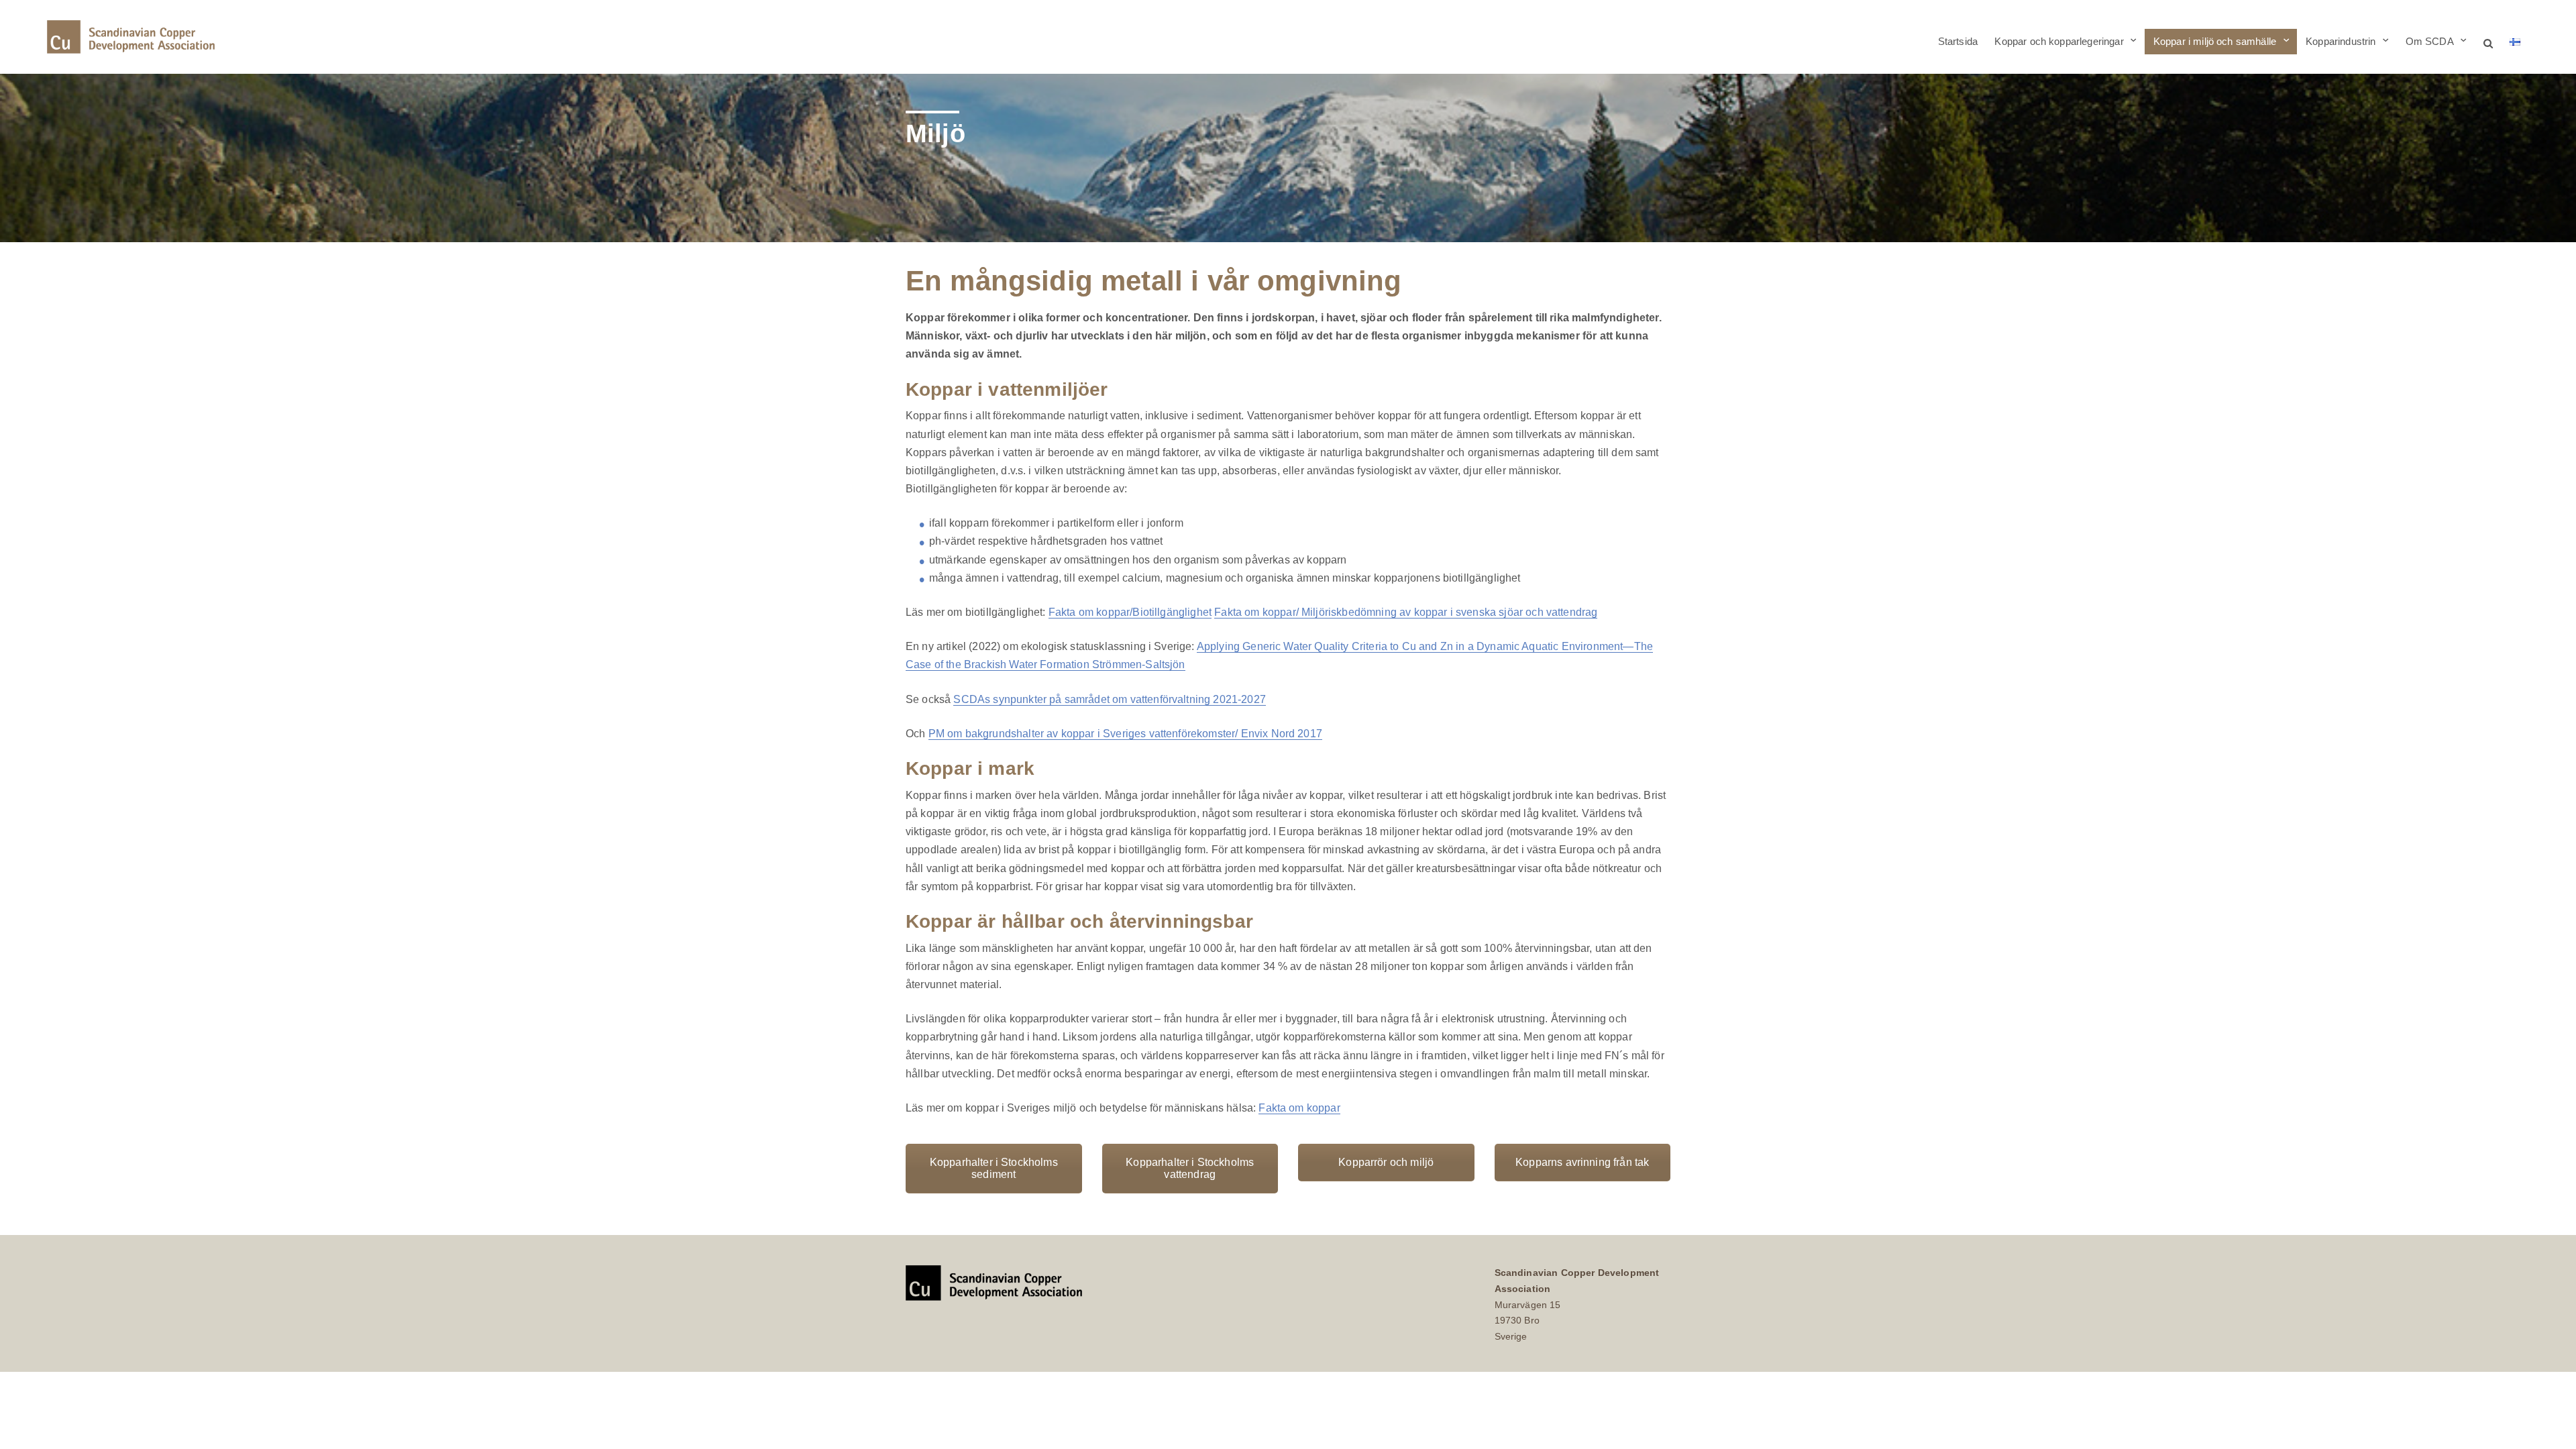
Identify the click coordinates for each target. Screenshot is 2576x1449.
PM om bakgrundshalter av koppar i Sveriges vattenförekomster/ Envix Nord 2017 (1125, 734)
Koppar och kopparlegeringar (2059, 41)
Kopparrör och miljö (1386, 1162)
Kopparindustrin (2341, 41)
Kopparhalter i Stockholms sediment (994, 1168)
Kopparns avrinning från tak (1582, 1162)
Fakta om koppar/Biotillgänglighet (1130, 612)
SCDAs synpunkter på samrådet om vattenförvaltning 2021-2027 (1109, 699)
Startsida (1958, 41)
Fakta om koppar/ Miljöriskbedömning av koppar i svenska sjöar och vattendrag (1406, 612)
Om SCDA (2430, 41)
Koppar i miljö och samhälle (2215, 41)
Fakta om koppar (1299, 1108)
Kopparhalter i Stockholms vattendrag (1190, 1168)
